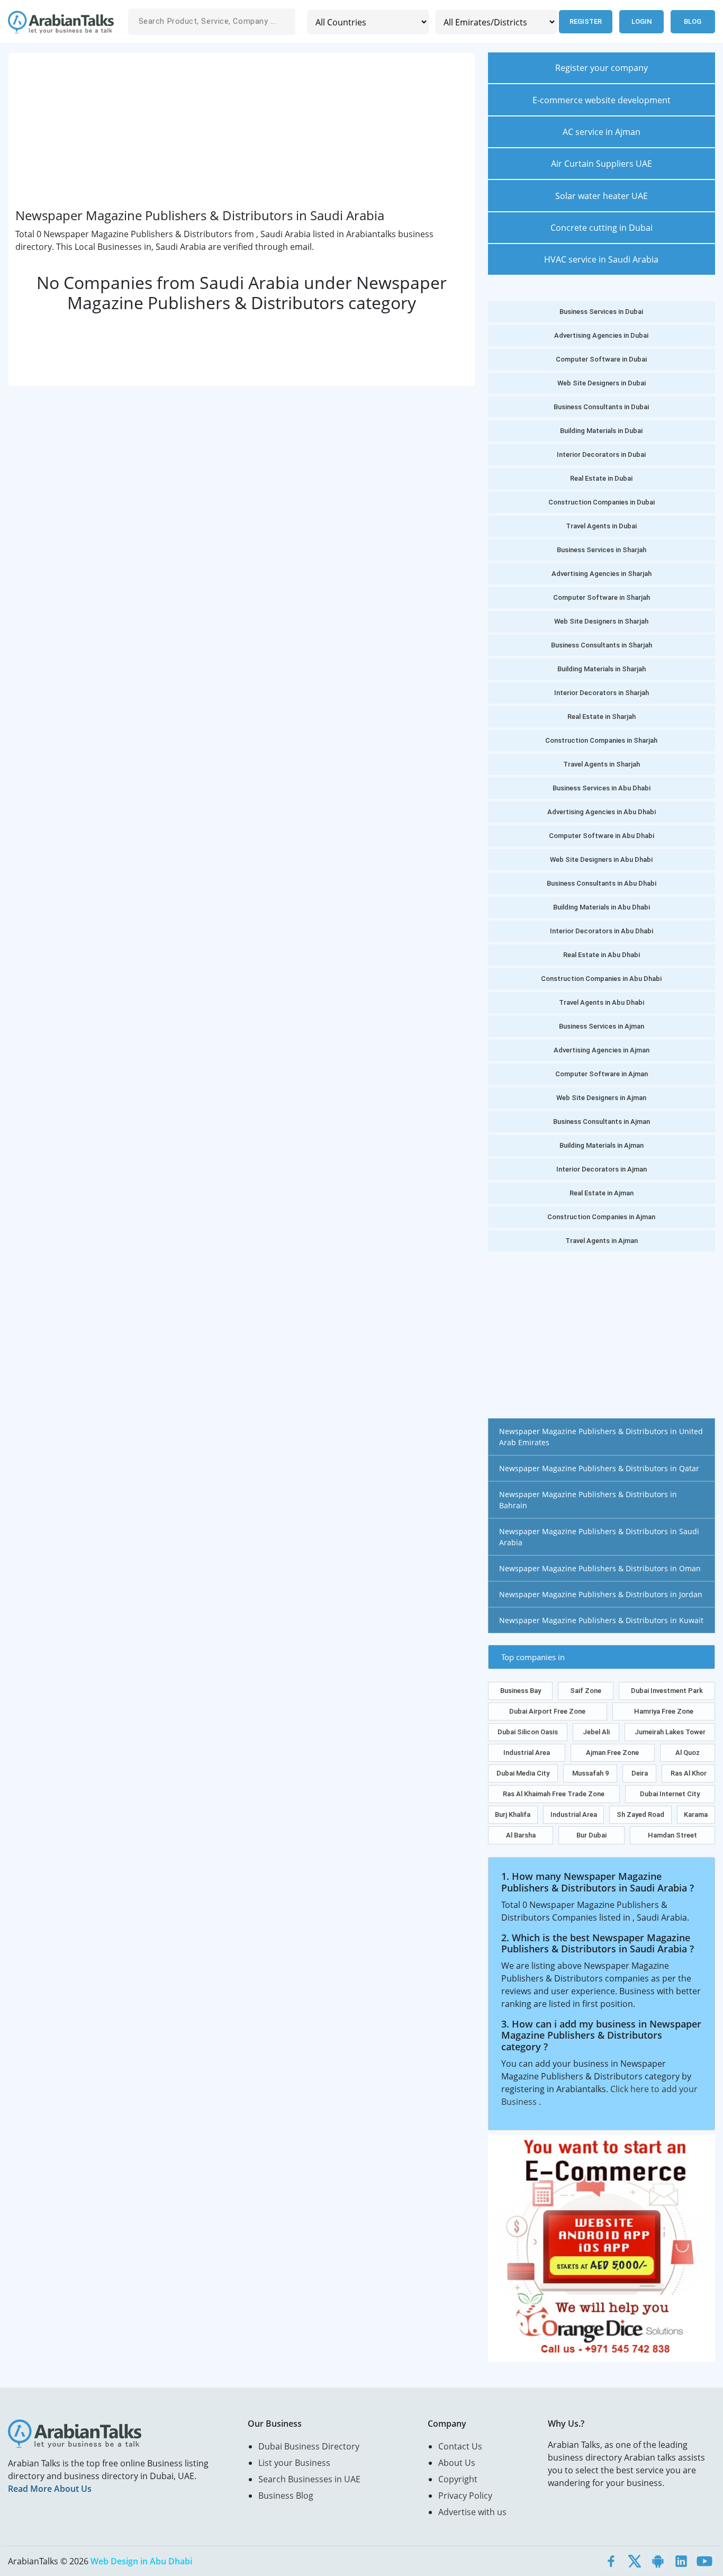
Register (586, 21)
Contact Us (460, 2446)
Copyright (458, 2479)
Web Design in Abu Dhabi (141, 2561)
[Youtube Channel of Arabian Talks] (704, 2561)
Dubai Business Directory (309, 2446)
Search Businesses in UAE (309, 2479)
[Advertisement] (241, 134)
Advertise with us (472, 2512)
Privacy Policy (465, 2496)
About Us (457, 2463)
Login (641, 21)
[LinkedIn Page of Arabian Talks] (681, 2561)
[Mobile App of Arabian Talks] (658, 2561)
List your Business (294, 2463)
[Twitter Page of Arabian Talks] (635, 2561)
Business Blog (286, 2496)
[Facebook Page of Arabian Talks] (611, 2561)
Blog (693, 21)
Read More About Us (50, 2489)
